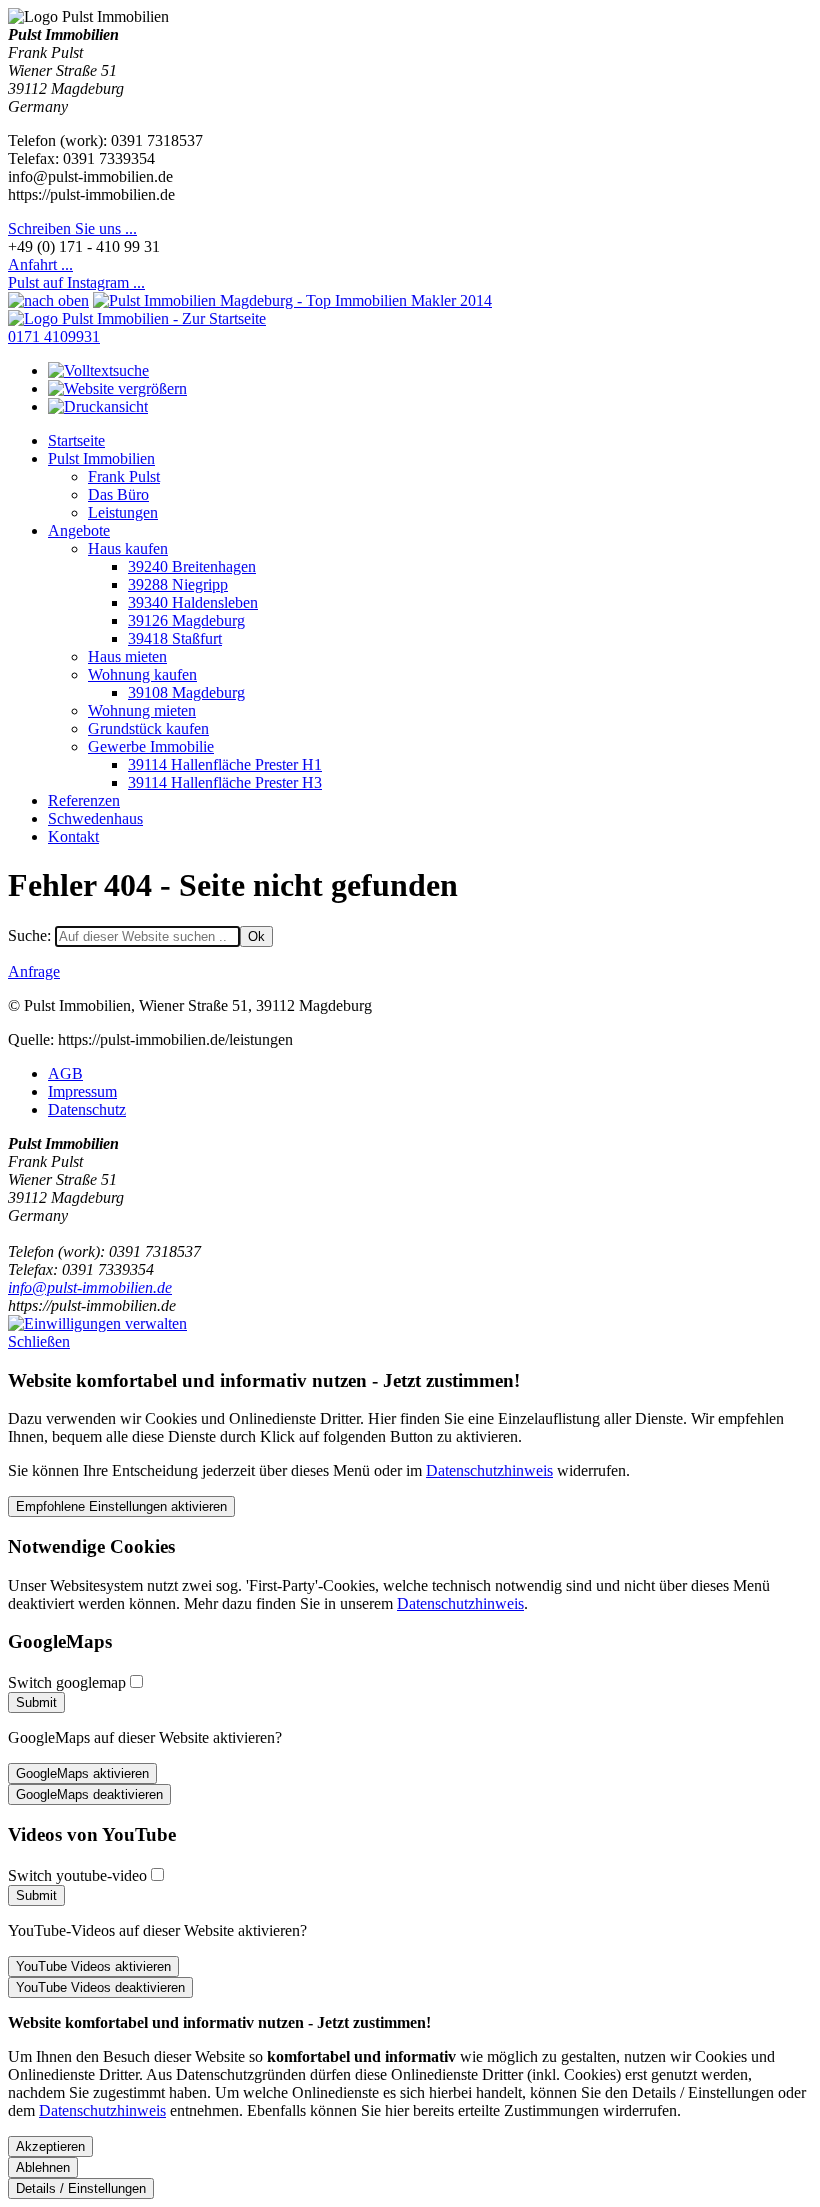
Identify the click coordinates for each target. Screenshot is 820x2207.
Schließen (39, 1341)
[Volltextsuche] (98, 370)
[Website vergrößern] (117, 388)
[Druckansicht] (98, 406)
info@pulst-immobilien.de (90, 1287)
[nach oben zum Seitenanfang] (48, 300)
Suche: (31, 935)
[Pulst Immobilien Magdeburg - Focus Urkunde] (292, 300)
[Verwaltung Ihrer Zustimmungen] (97, 1323)
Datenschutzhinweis (489, 1470)
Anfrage (34, 971)
